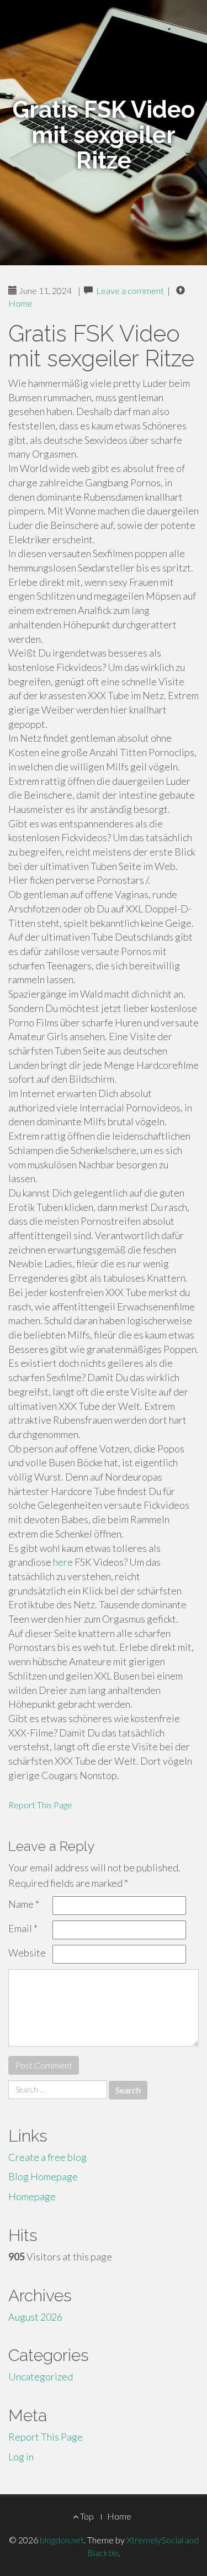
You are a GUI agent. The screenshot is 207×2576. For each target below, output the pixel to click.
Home (20, 303)
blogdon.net (62, 2540)
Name (24, 1904)
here (63, 1562)
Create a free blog (47, 2157)
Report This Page (40, 1805)
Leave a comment (130, 290)
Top (86, 2516)
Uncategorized (41, 2376)
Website (27, 1953)
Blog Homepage (43, 2176)
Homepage (32, 2196)
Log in (21, 2457)
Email (23, 1928)
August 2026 (35, 2317)
